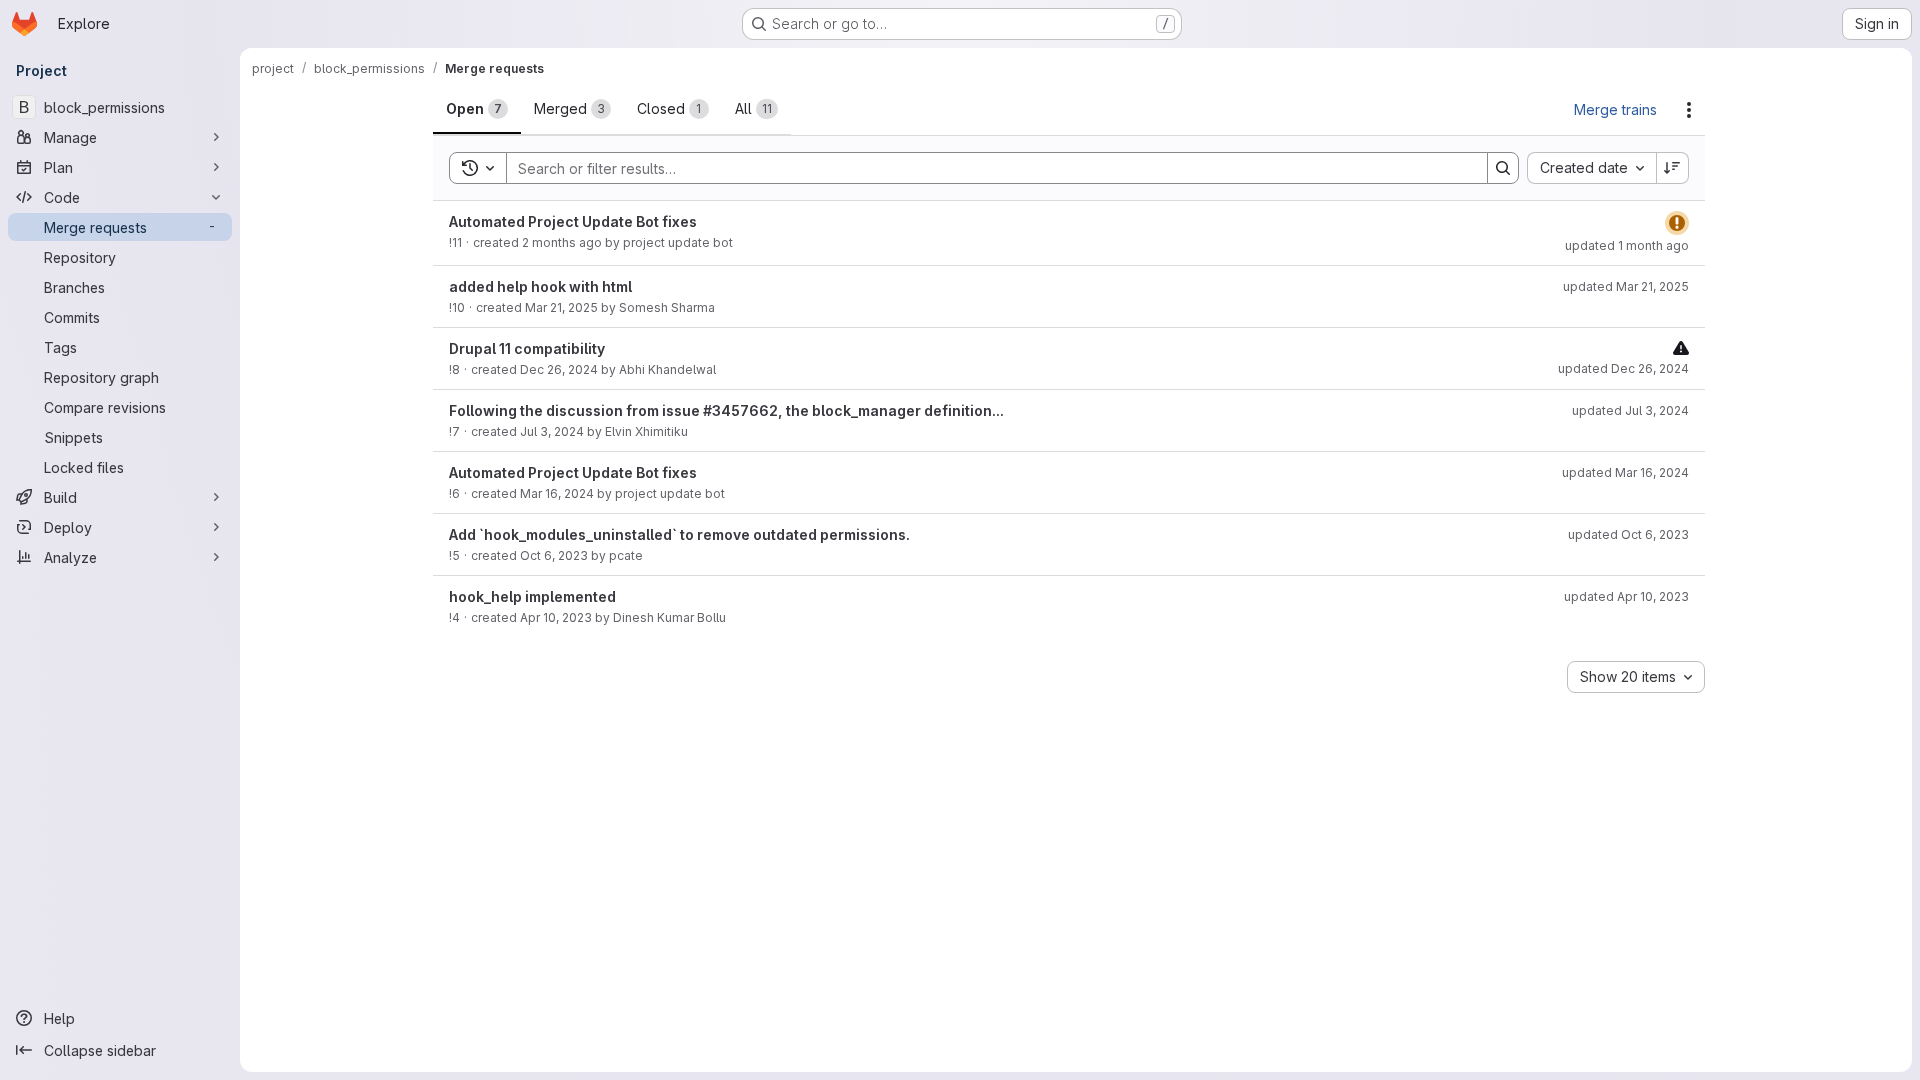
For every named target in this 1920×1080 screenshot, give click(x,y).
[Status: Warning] (1677, 223)
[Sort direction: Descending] (1673, 168)
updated (1627, 245)
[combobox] (1591, 168)
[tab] (477, 109)
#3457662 (740, 410)
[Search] (1503, 168)
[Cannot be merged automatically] (1681, 347)
